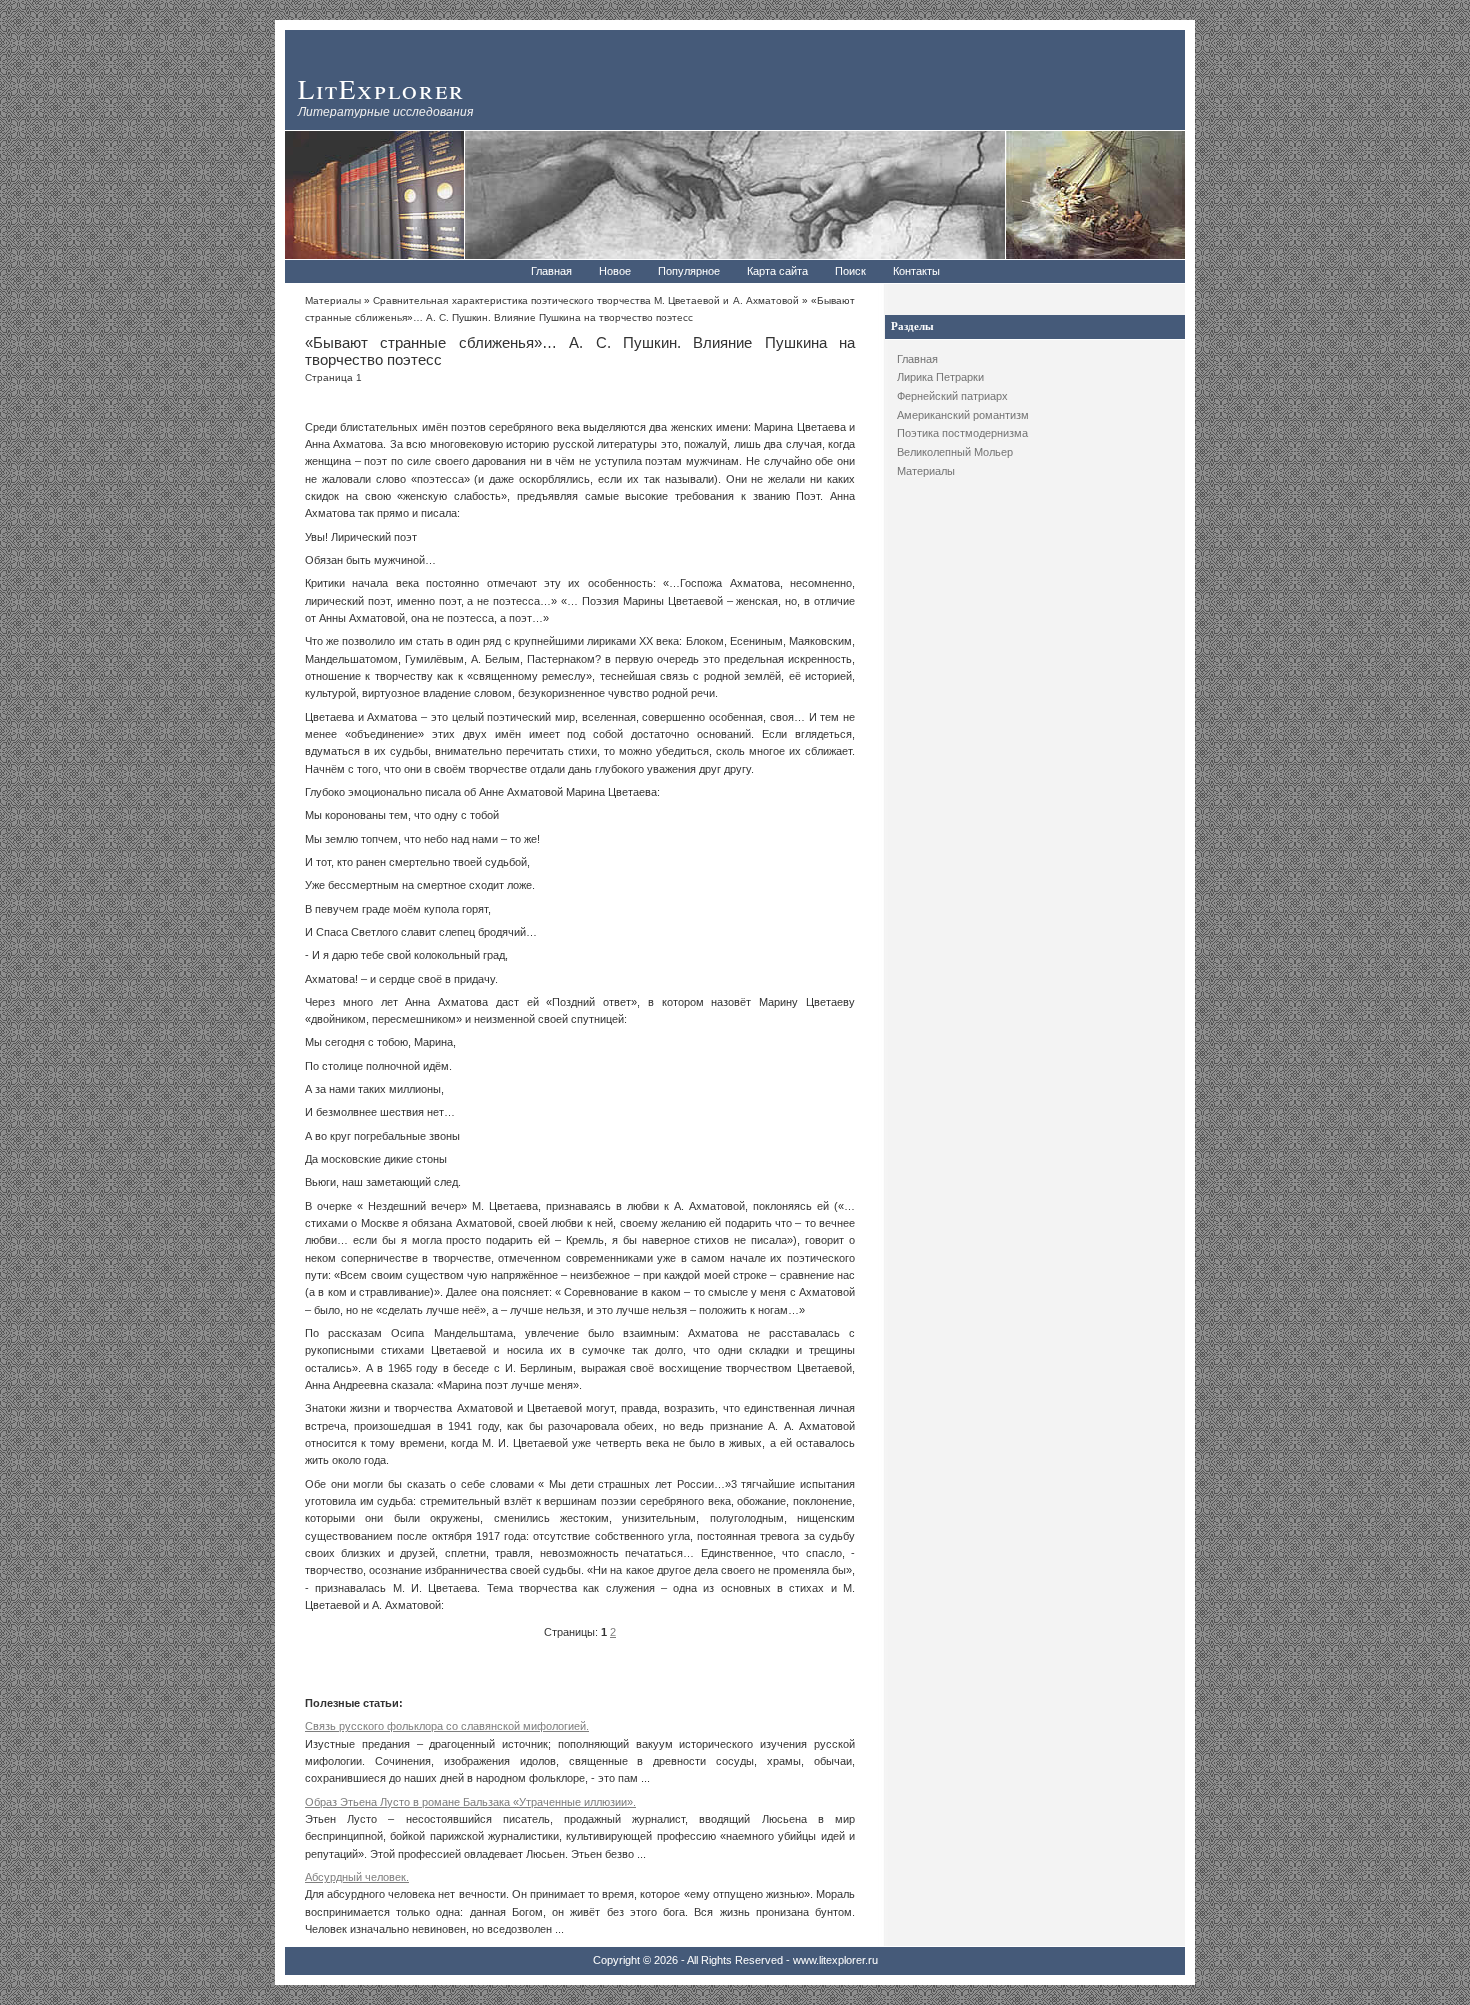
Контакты (916, 271)
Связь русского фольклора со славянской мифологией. (447, 1726)
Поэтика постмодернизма (962, 433)
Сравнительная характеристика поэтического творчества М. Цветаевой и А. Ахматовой (585, 300)
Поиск (850, 271)
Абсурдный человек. (357, 1877)
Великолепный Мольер (955, 452)
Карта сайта (777, 271)
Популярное (689, 271)
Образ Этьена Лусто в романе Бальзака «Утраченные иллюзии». (470, 1802)
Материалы (926, 471)
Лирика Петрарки (940, 377)
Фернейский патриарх (952, 396)
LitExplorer (381, 88)
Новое (615, 271)
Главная (551, 271)
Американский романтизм (963, 415)
